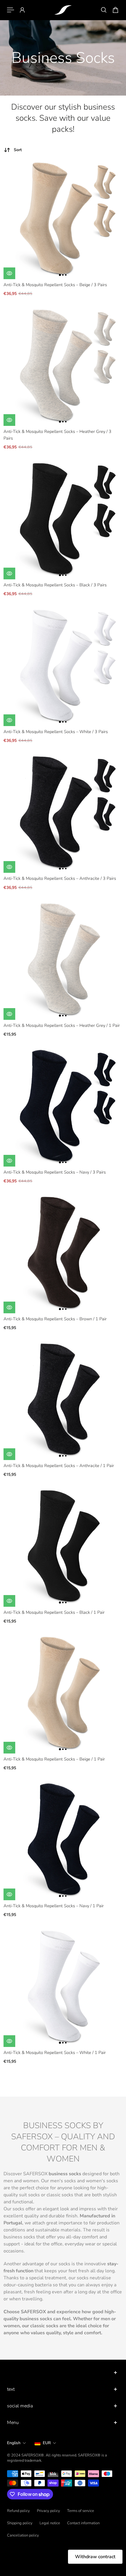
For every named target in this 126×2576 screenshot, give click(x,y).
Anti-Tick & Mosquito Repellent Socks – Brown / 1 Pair (55, 1319)
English (14, 2443)
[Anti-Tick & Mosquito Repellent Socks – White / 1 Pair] (63, 1988)
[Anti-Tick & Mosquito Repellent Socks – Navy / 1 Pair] (63, 1841)
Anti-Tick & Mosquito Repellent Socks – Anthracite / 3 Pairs (60, 878)
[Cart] (115, 10)
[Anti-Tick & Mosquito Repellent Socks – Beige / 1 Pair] (63, 1694)
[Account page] (22, 10)
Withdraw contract (95, 2557)
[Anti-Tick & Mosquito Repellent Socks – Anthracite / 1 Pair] (63, 1401)
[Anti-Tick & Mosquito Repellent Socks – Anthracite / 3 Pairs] (63, 813)
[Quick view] (9, 273)
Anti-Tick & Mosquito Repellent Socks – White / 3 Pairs (56, 732)
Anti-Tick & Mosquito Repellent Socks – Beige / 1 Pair (54, 1759)
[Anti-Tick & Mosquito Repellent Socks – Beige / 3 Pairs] (63, 220)
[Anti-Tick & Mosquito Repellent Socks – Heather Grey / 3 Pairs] (63, 367)
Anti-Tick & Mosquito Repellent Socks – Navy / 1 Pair (54, 1906)
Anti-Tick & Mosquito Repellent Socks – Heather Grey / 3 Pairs (57, 435)
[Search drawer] (104, 10)
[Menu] (11, 10)
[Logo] (63, 10)
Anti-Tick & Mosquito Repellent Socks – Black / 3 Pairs (55, 585)
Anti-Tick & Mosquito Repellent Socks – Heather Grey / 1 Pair (62, 1025)
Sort (18, 150)
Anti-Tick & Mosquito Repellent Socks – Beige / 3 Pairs (55, 285)
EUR (47, 2443)
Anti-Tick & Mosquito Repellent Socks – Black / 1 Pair (54, 1612)
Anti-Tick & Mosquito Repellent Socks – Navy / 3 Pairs (55, 1172)
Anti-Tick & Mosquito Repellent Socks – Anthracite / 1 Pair (59, 1466)
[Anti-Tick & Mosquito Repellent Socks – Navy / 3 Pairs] (63, 1107)
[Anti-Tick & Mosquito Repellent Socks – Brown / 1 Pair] (63, 1254)
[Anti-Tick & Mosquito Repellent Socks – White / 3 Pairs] (63, 667)
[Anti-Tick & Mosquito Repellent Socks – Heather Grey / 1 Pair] (63, 960)
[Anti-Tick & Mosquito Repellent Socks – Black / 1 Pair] (63, 1547)
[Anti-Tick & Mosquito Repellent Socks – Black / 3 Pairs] (63, 520)
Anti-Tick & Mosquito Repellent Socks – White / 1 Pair (55, 2052)
